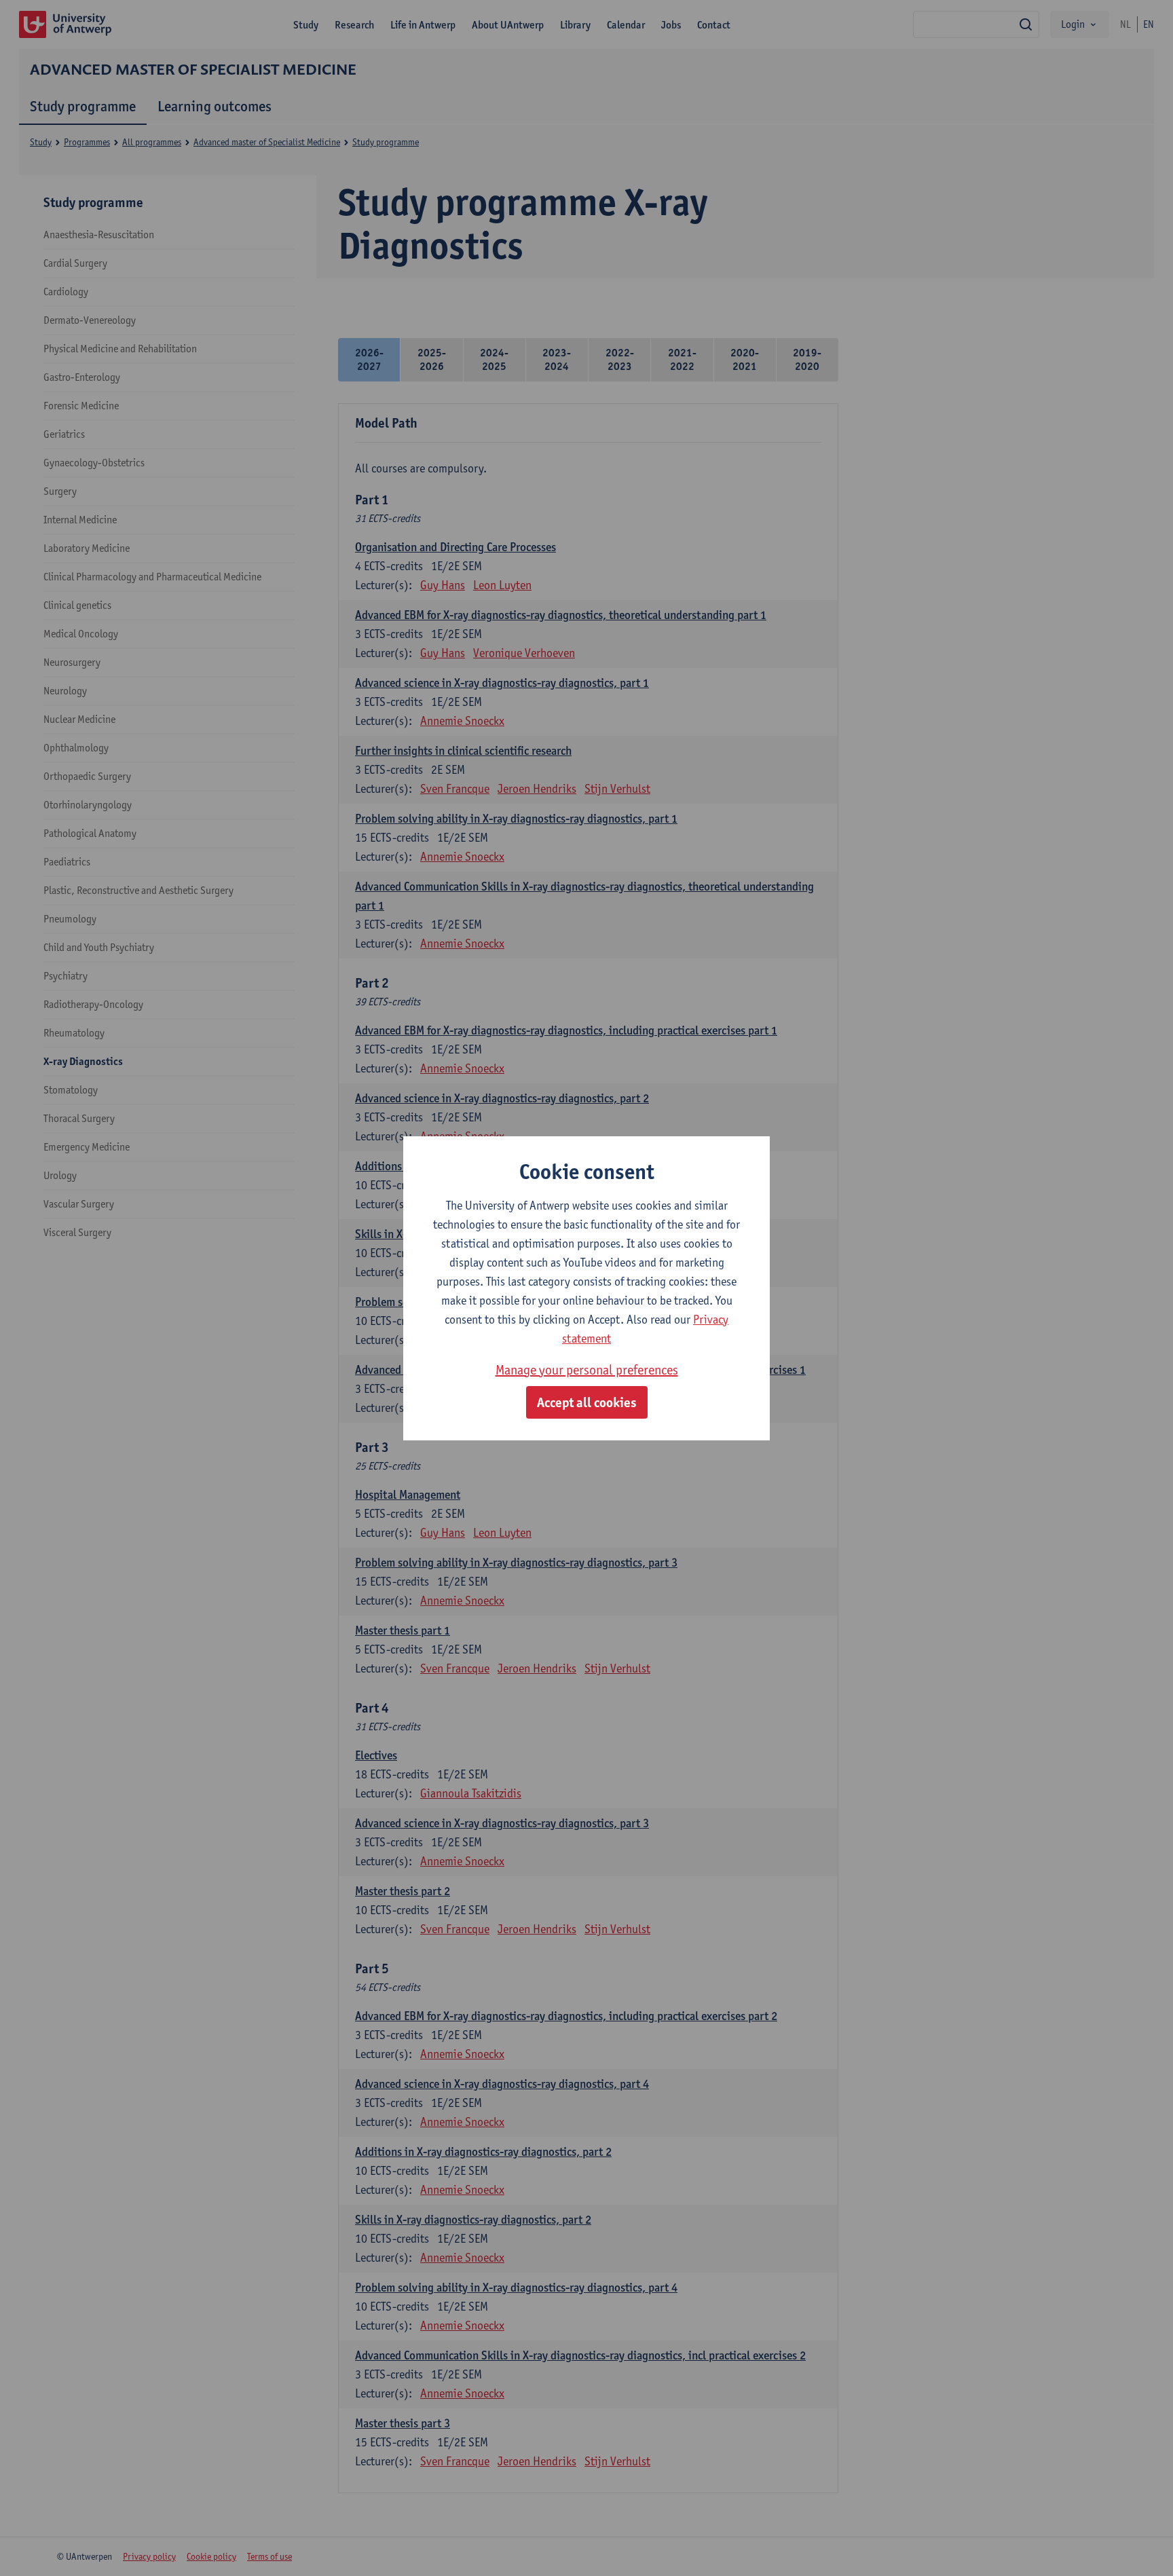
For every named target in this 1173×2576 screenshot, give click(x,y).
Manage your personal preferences (587, 1370)
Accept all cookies (587, 1402)
